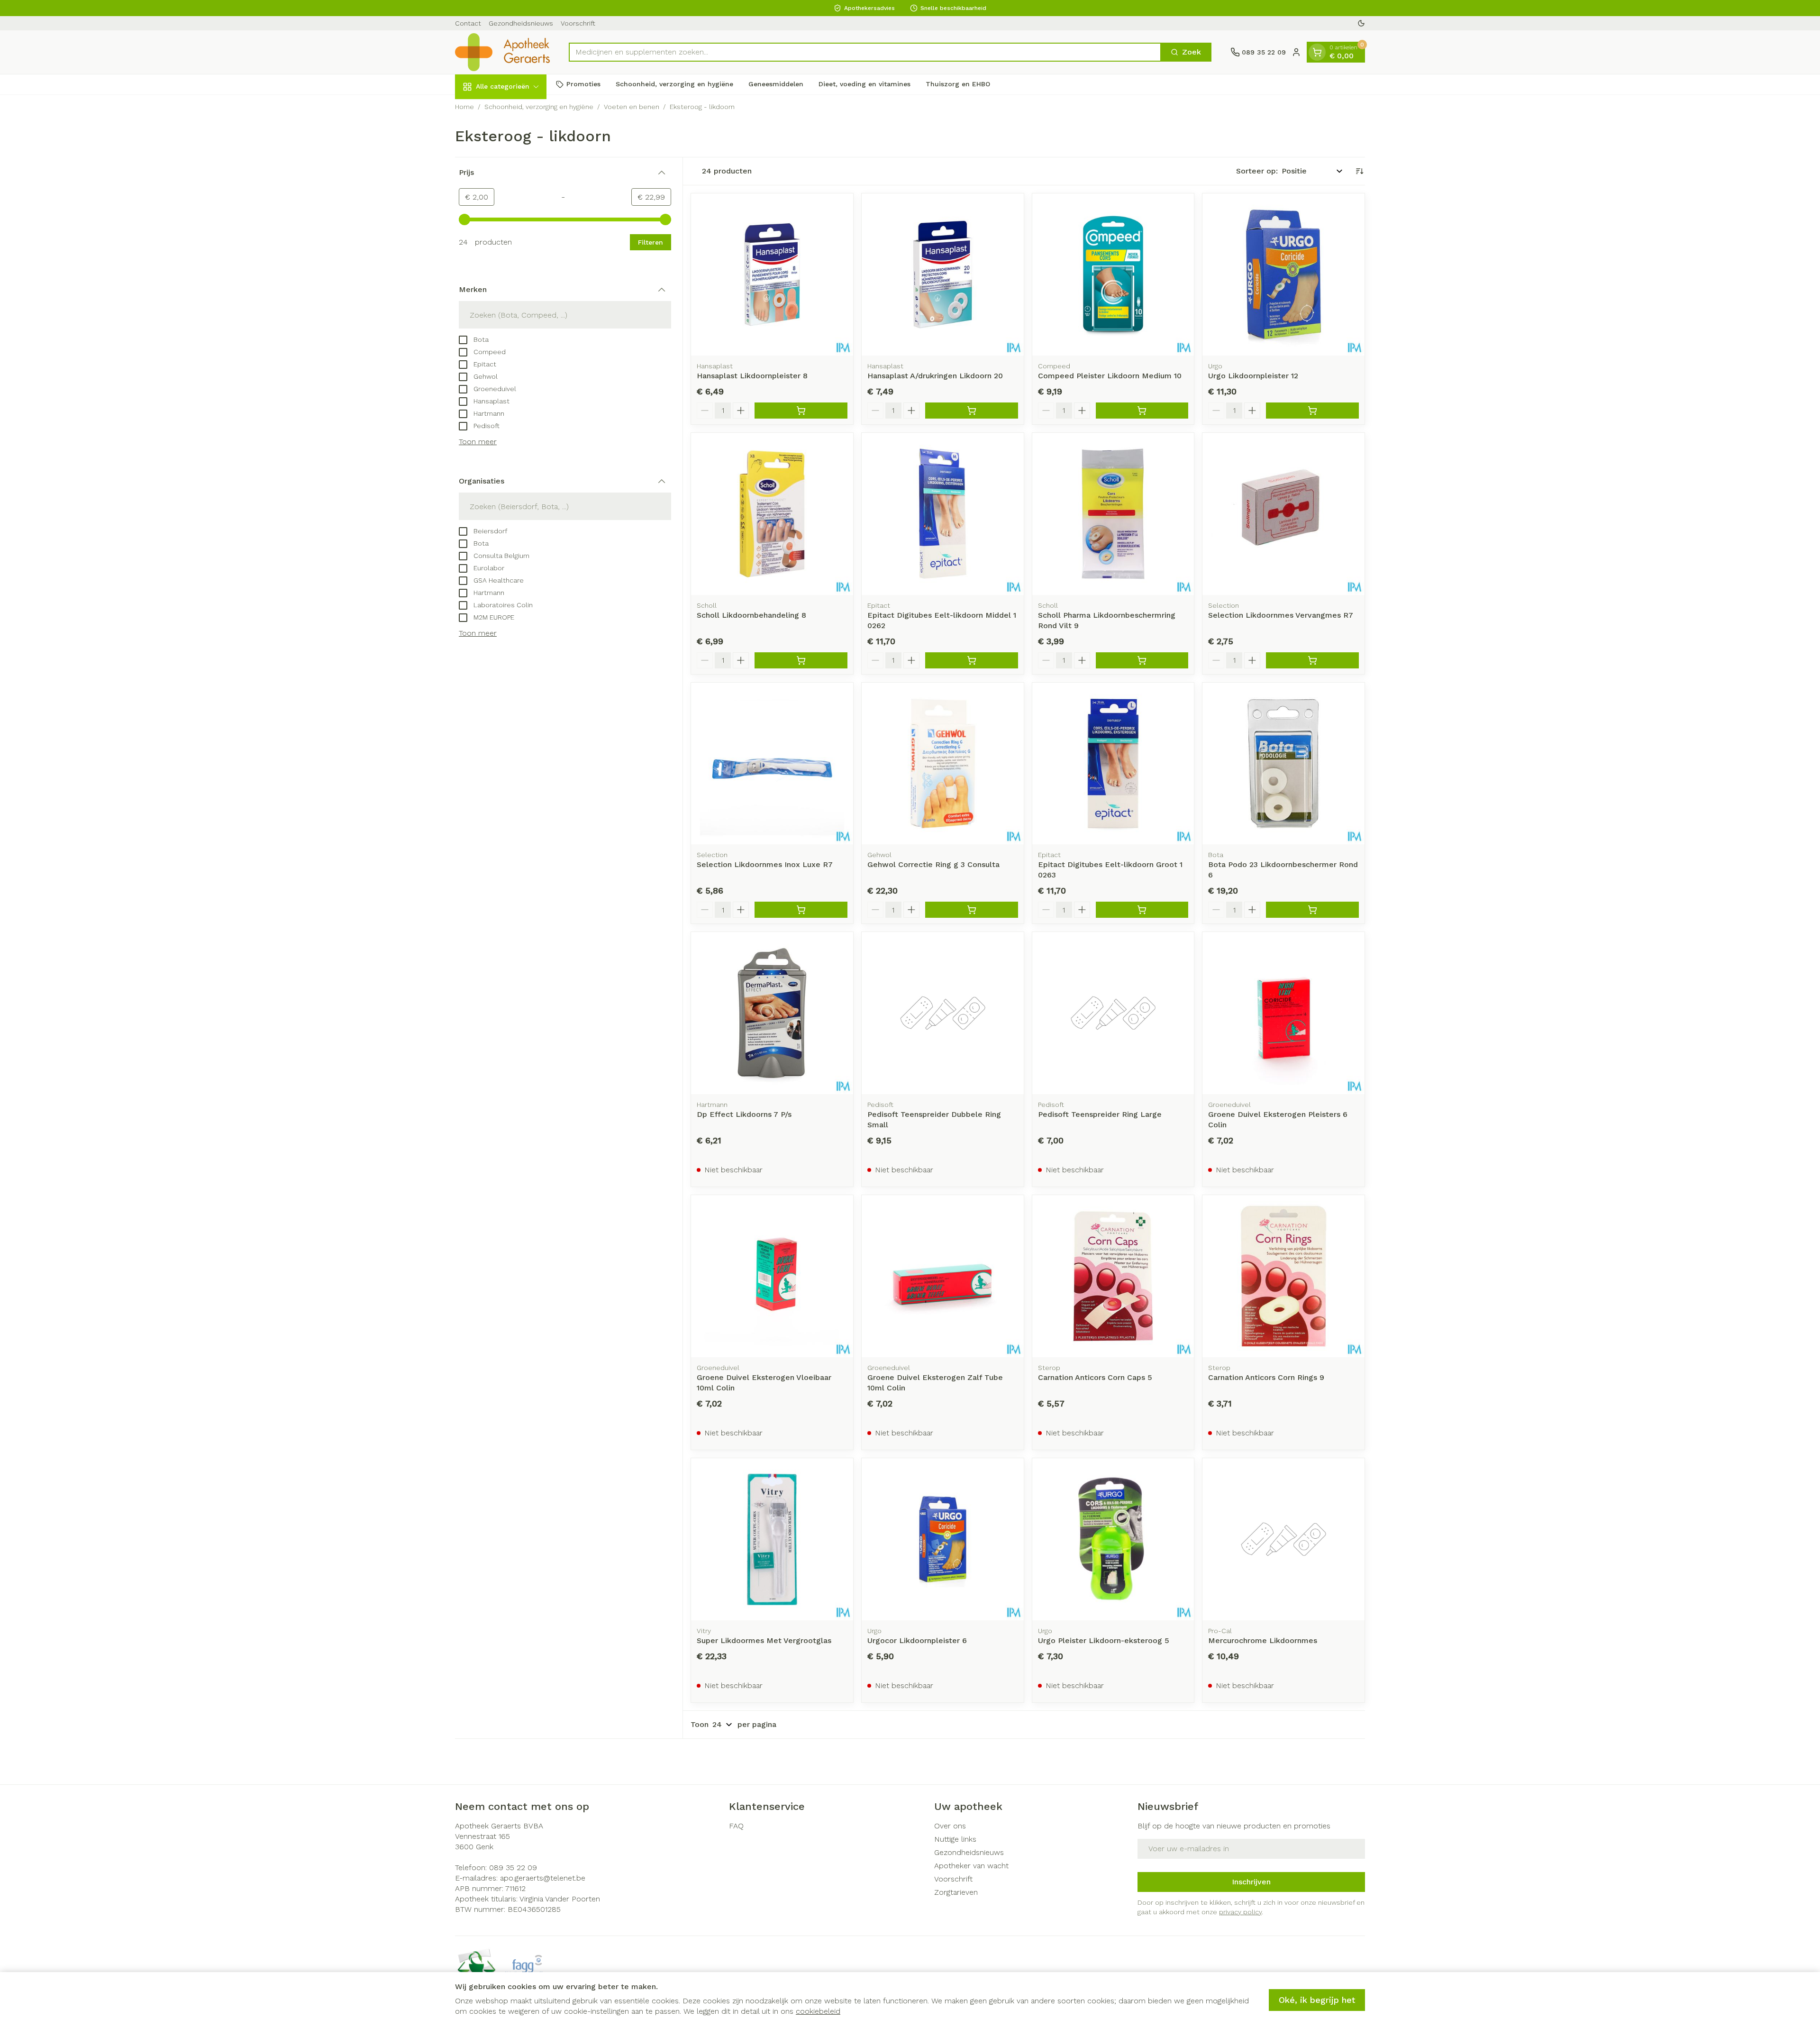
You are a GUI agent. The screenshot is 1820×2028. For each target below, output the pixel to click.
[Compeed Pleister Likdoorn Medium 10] (1113, 274)
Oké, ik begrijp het (1317, 2000)
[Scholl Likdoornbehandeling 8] (772, 514)
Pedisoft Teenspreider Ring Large (1100, 1114)
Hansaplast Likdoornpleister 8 (752, 376)
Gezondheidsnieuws (521, 23)
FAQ (736, 1826)
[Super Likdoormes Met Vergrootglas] (772, 1539)
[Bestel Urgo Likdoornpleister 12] (1312, 411)
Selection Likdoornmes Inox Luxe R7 (765, 864)
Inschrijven (1251, 1882)
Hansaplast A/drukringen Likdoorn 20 (935, 376)
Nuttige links (955, 1839)
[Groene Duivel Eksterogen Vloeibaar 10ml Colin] (772, 1276)
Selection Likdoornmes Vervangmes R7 (1281, 615)
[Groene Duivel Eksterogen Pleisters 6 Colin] (1283, 1013)
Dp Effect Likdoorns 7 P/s (744, 1114)
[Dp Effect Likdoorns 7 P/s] (772, 1013)
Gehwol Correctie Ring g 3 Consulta (933, 864)
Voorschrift (578, 23)
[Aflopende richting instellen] (1359, 171)
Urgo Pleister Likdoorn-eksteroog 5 (1104, 1640)
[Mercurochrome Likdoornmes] (1283, 1539)
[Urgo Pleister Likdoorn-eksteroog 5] (1113, 1539)
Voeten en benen (632, 107)
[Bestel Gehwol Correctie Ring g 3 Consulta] (972, 910)
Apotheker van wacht (971, 1866)
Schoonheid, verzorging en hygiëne (674, 84)
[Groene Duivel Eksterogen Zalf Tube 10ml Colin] (943, 1276)
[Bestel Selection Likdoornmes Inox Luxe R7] (801, 910)
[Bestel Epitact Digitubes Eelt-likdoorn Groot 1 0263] (1142, 910)
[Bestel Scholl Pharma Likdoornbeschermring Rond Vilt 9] (1142, 660)
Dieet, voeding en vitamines (864, 84)
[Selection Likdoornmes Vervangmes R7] (1283, 514)
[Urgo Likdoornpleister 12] (1283, 274)
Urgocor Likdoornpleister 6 (917, 1640)
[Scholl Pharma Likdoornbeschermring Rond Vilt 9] (1113, 514)
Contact (468, 23)
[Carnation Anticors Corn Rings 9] (1283, 1276)
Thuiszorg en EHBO (958, 84)
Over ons (950, 1826)
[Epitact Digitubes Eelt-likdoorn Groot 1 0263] (1113, 764)
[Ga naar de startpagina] (502, 52)
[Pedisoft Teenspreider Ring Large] (1113, 1013)
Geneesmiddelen (776, 84)
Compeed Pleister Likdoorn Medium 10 (1110, 376)
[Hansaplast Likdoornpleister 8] (772, 274)
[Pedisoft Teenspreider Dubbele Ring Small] (943, 1013)
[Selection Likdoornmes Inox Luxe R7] (772, 764)
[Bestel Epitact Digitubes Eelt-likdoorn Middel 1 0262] (972, 660)
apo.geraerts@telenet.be (543, 1878)
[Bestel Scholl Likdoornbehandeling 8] (801, 660)
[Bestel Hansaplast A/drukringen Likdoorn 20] (972, 411)
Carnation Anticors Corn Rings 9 (1266, 1377)
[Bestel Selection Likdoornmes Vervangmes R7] (1312, 660)
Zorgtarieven (956, 1892)
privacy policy (1240, 1912)
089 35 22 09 (513, 1868)
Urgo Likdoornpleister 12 (1253, 376)
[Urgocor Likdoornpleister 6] (943, 1539)
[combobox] (865, 52)
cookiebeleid (818, 2011)
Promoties (583, 84)
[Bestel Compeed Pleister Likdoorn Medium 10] (1142, 411)
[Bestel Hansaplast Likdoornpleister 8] (801, 411)
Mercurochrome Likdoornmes (1263, 1640)
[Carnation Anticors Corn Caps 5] (1113, 1276)
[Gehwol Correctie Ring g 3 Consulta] (943, 764)
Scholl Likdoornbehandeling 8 (751, 615)
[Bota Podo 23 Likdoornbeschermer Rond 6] (1283, 764)
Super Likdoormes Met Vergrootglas (764, 1640)
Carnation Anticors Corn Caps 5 (1095, 1377)
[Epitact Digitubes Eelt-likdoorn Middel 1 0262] (943, 514)
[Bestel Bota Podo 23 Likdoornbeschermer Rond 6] (1312, 910)
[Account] (1296, 52)
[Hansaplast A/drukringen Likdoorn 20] (943, 274)
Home (464, 107)
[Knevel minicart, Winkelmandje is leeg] (1317, 52)
